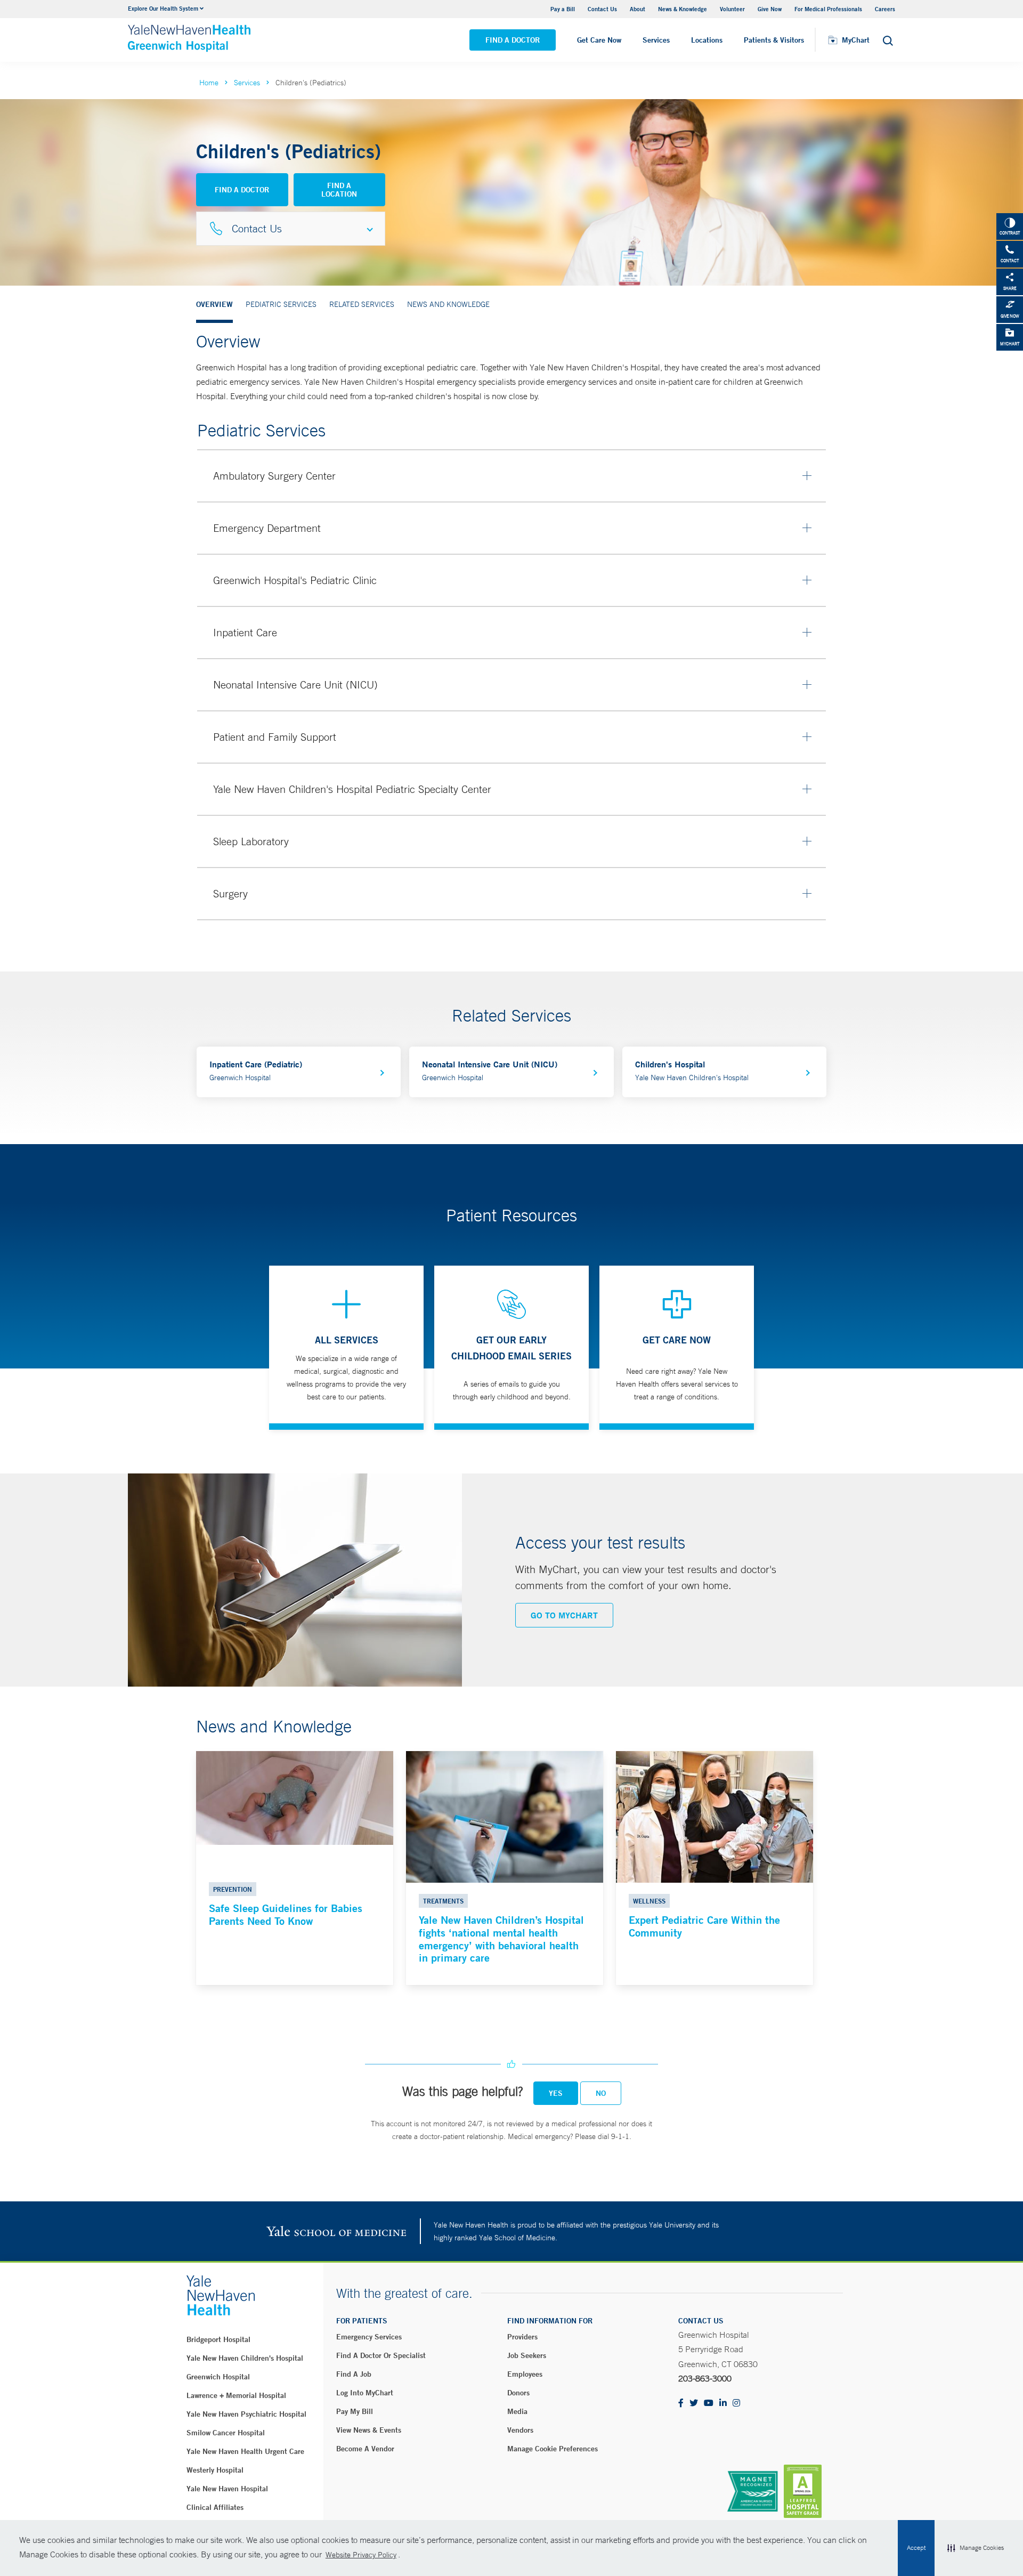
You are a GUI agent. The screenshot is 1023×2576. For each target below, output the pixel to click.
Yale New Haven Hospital (227, 2489)
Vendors (520, 2430)
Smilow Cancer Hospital (226, 2433)
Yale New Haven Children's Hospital (245, 2358)
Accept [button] (916, 2548)
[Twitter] (694, 2404)
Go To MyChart (564, 1615)
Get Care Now (599, 40)
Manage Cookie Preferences (553, 2449)
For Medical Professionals (828, 9)
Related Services (362, 304)
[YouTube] (709, 2404)
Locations (707, 40)
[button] (976, 2548)
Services (656, 40)
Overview (214, 304)
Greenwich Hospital (218, 2377)
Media (517, 2411)
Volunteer (732, 9)
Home (209, 83)
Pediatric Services (281, 304)
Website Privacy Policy (361, 2555)
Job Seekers (527, 2355)
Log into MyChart (365, 2393)
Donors (518, 2393)
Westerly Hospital (215, 2470)
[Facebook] (681, 2404)
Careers (885, 9)
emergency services (369, 2337)
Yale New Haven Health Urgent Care (245, 2451)
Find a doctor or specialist (381, 2355)
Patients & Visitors (774, 40)
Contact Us (602, 9)
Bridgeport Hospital (218, 2339)
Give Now (770, 9)
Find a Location (339, 190)
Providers (522, 2337)
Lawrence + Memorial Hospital (236, 2395)
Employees (525, 2374)
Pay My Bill (355, 2411)
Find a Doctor (513, 40)
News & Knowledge (683, 9)
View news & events (369, 2430)
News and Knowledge (448, 304)
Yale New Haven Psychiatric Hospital (246, 2414)
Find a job (354, 2374)
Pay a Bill (563, 9)
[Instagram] (736, 2404)
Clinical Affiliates (215, 2507)
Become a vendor (365, 2449)
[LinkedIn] (723, 2404)
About (638, 9)
